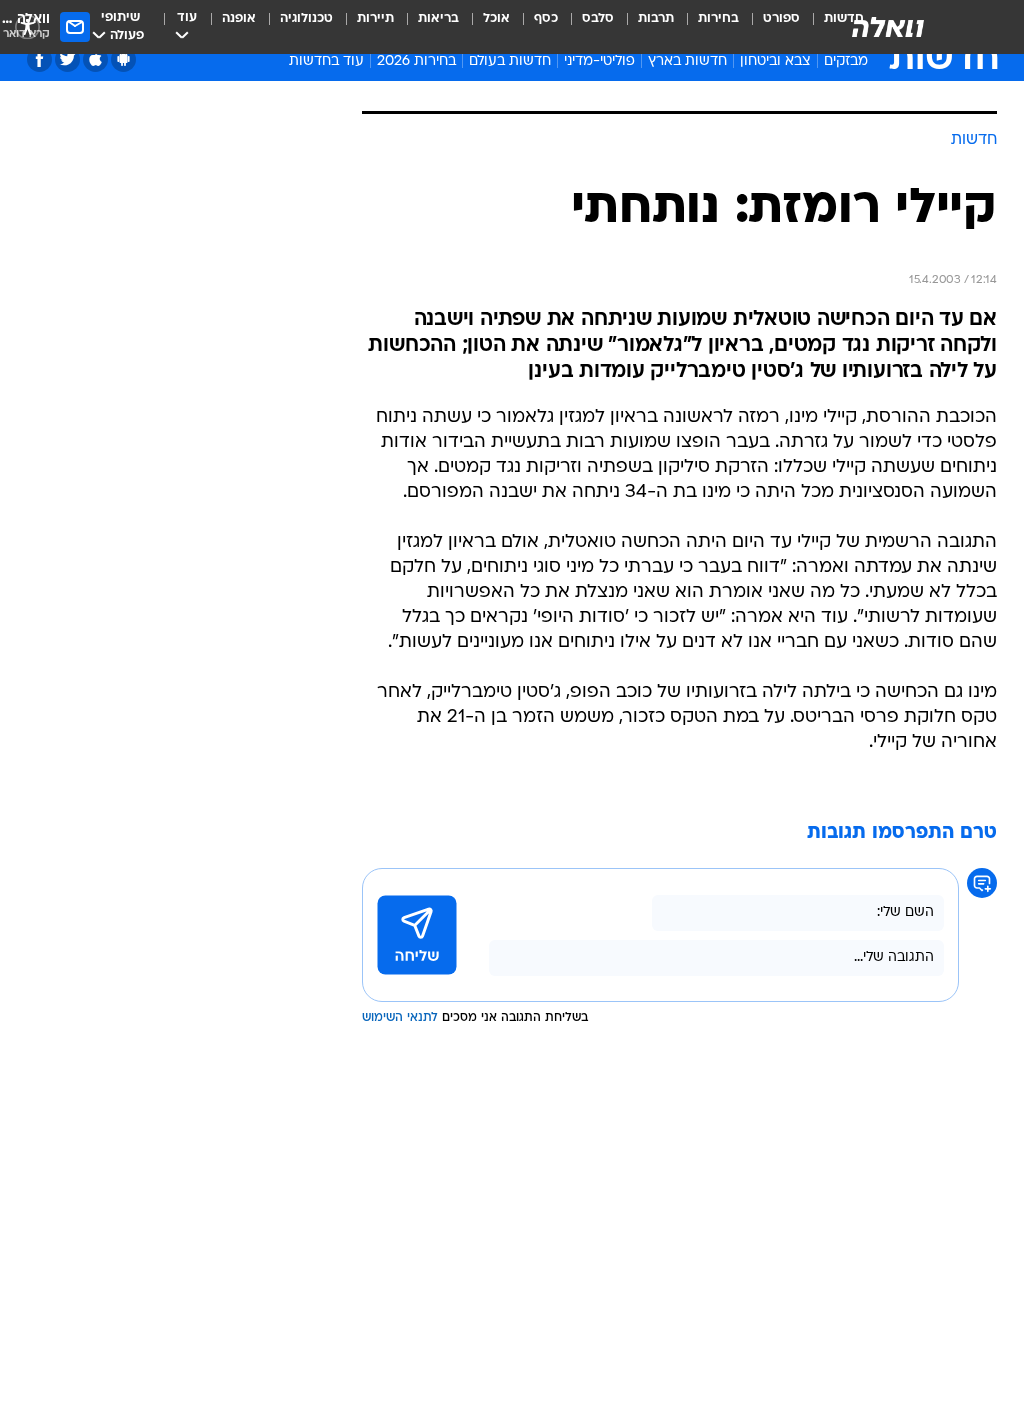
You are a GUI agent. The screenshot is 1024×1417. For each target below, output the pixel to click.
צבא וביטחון (775, 61)
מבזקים (846, 61)
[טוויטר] (67, 59)
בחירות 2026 (416, 61)
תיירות (375, 18)
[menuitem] (769, 27)
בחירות (718, 18)
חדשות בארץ (687, 61)
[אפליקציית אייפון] (95, 59)
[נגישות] (27, 26)
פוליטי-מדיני (599, 61)
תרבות (656, 18)
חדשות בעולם (510, 61)
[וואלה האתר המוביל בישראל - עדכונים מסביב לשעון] (888, 27)
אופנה (239, 18)
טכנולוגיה (306, 18)
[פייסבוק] (39, 59)
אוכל (496, 18)
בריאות (438, 18)
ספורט (781, 18)
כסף (546, 18)
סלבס (598, 18)
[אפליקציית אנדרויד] (123, 59)
